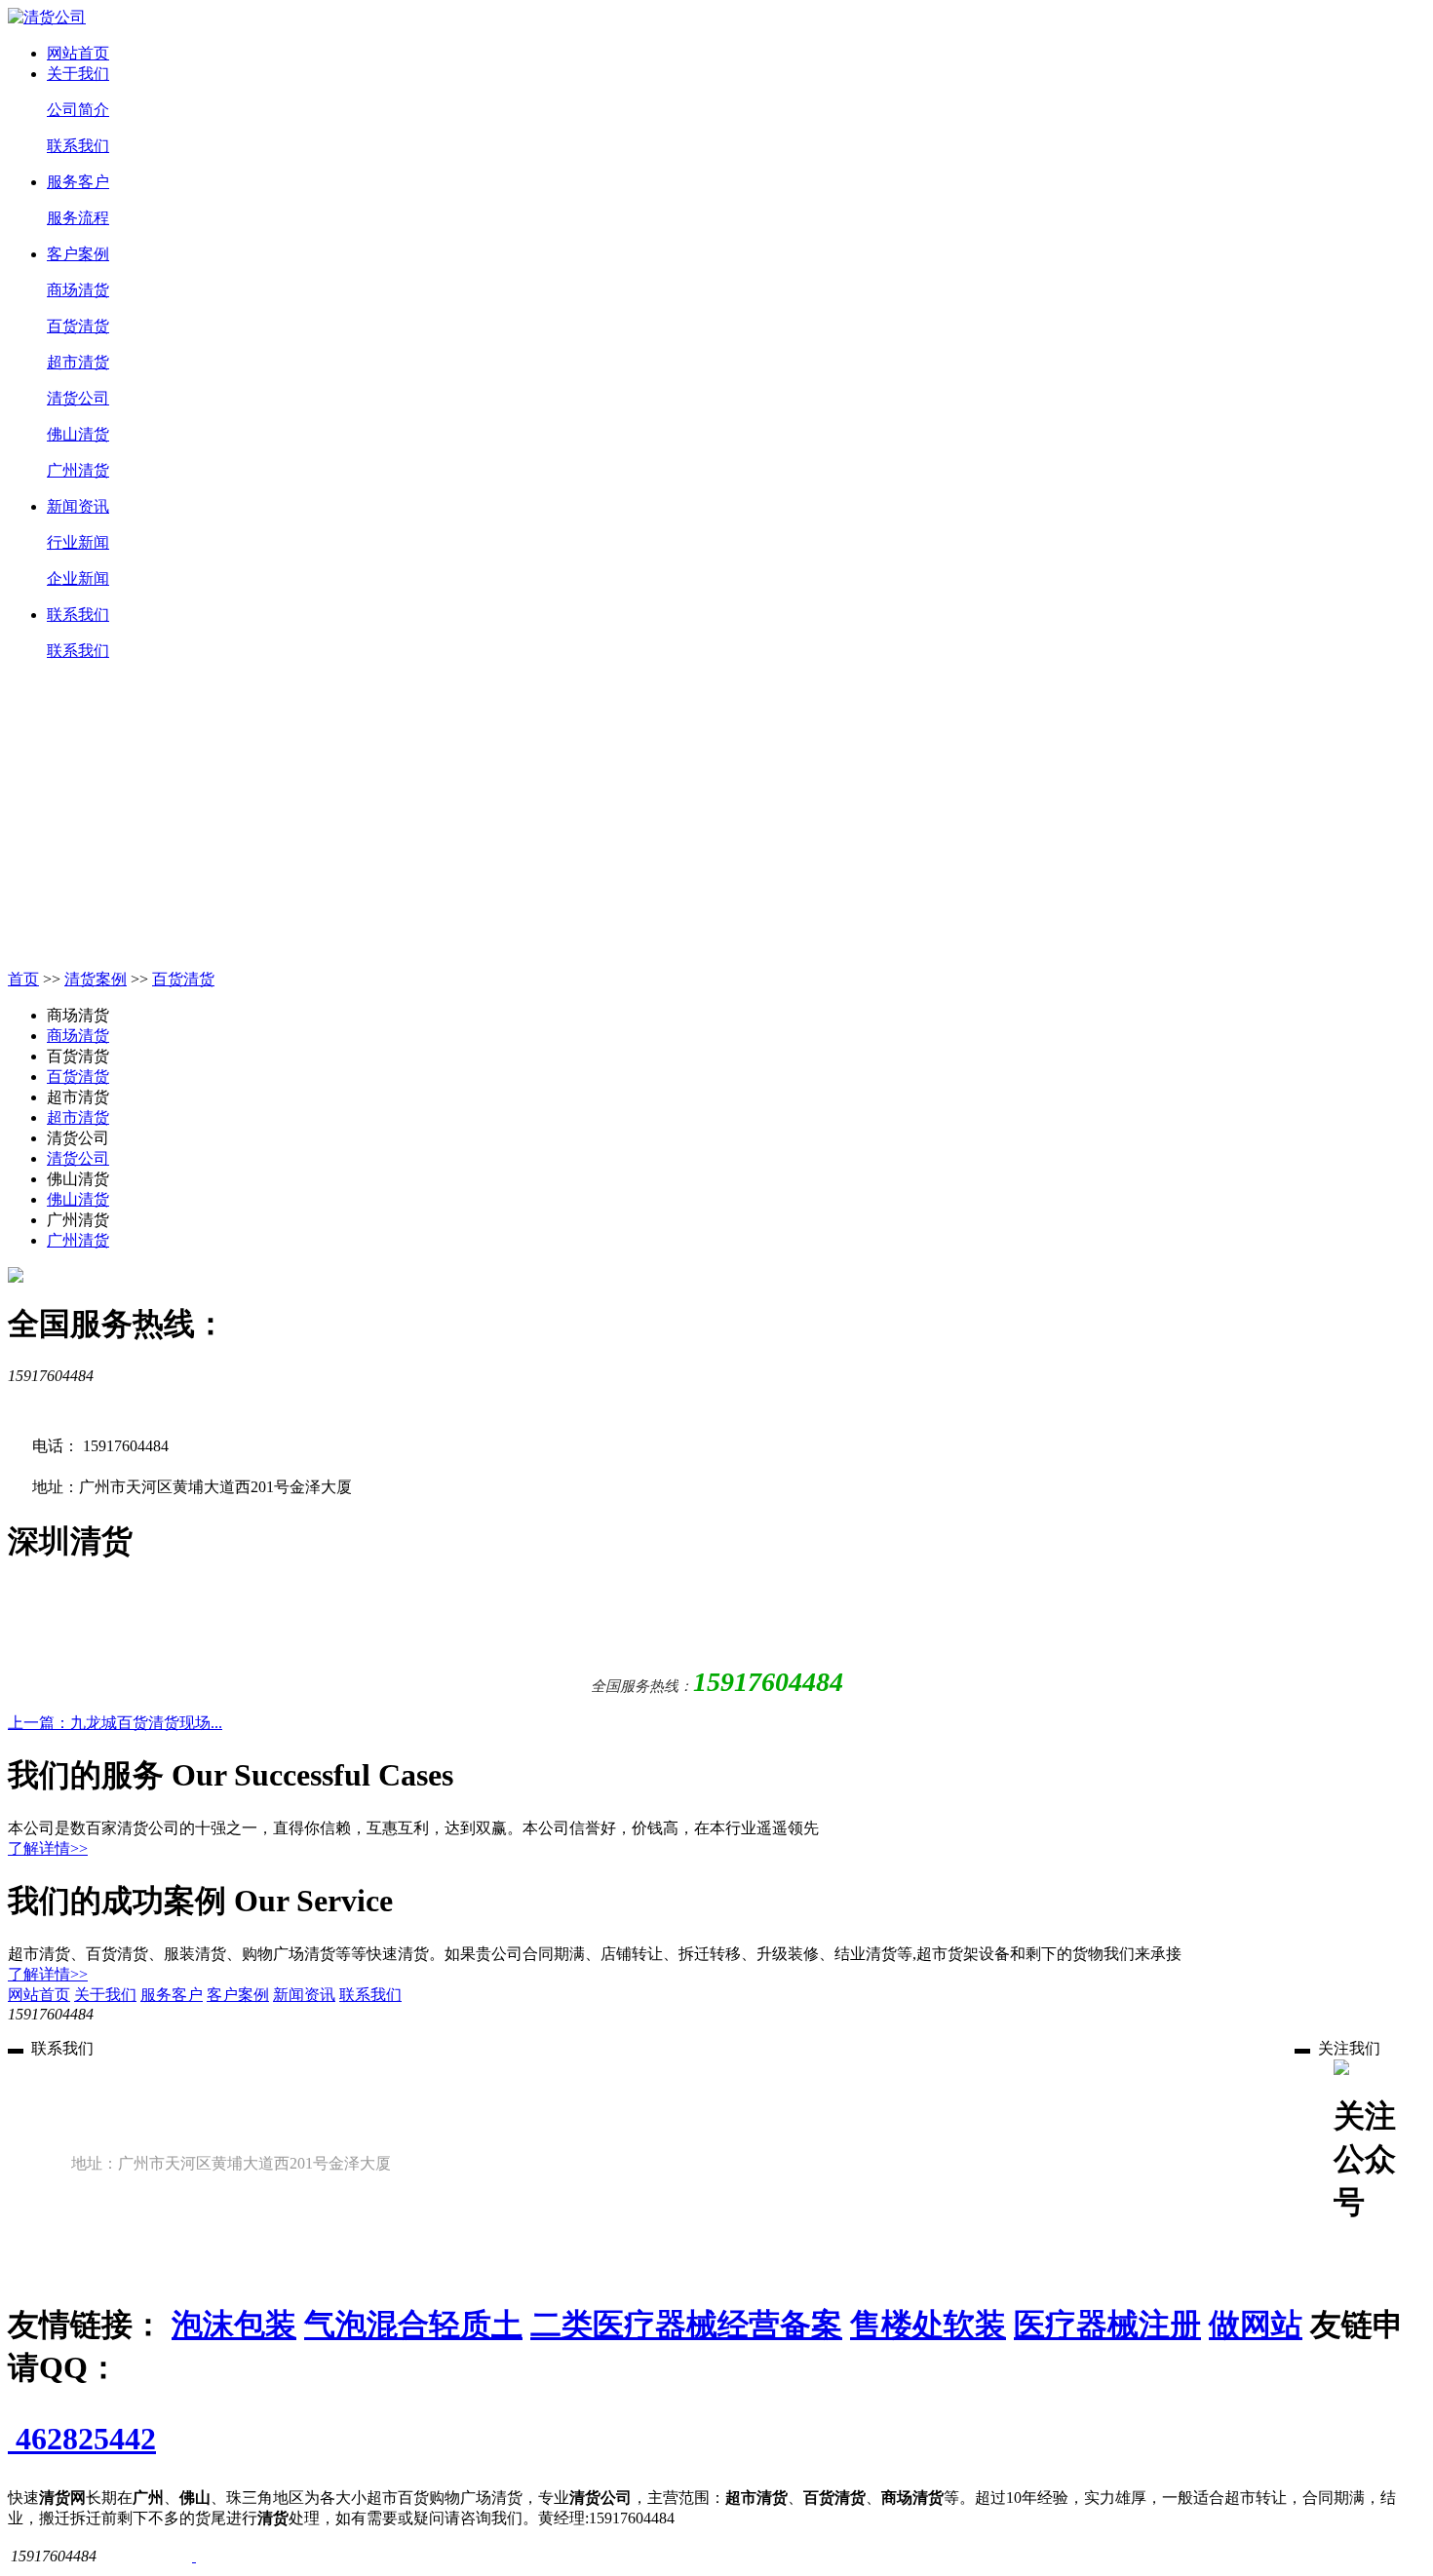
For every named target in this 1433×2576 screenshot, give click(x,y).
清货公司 (78, 398)
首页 (23, 979)
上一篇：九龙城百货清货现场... (115, 1723)
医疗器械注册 (1107, 2325)
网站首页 (78, 53)
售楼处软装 (928, 2325)
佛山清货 (78, 434)
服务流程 (78, 218)
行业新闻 (78, 542)
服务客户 (78, 182)
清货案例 (96, 979)
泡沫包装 (234, 2325)
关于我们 (78, 74)
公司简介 (78, 110)
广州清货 (78, 470)
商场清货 (78, 290)
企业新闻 (78, 578)
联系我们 (78, 146)
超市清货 (78, 362)
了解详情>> (48, 1848)
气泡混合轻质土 (413, 2325)
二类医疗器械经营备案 (686, 2325)
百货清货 (78, 326)
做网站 (1256, 2325)
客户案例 (78, 254)
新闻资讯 (78, 506)
